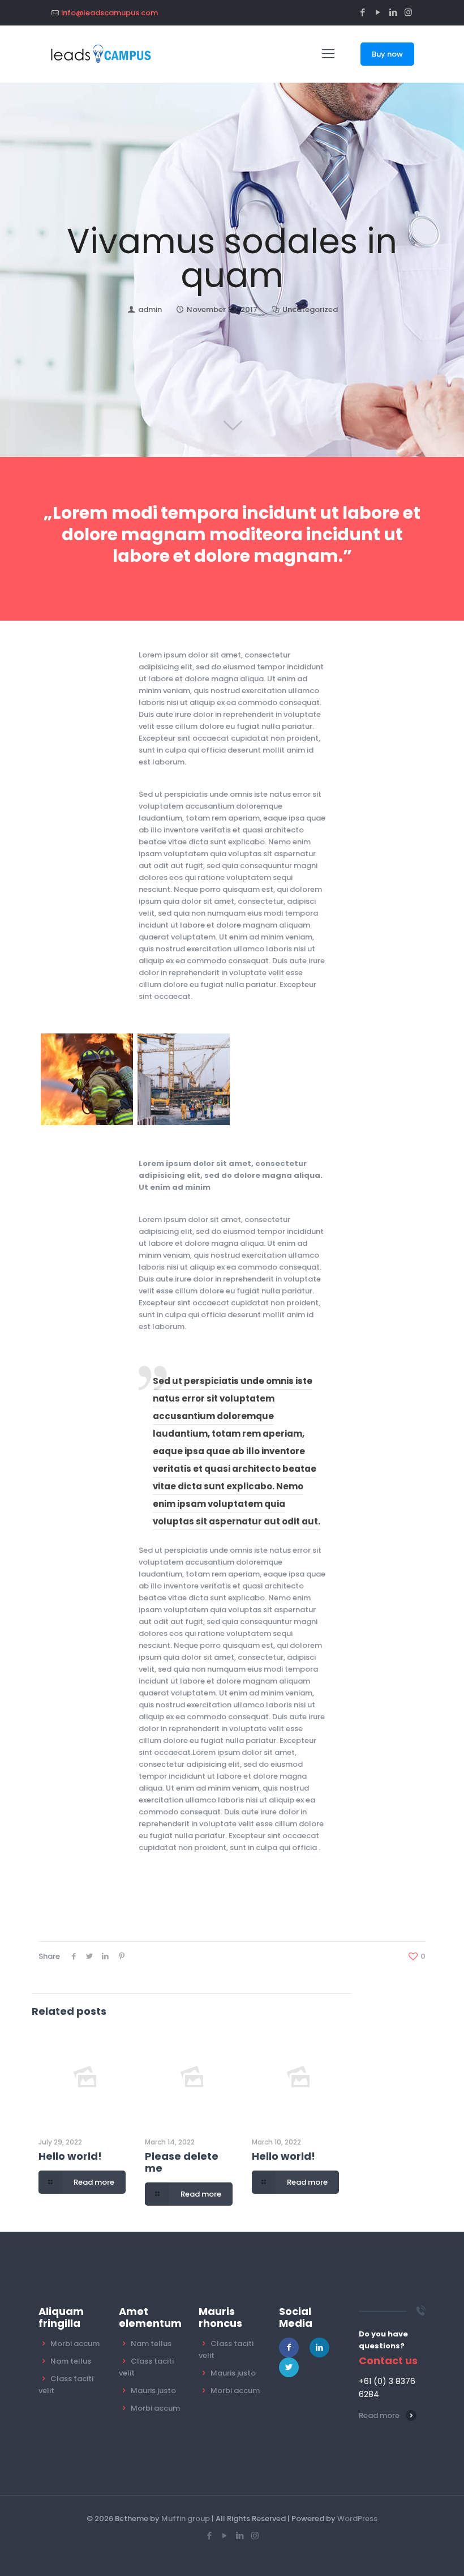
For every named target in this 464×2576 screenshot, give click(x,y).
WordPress (357, 2519)
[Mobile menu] (328, 54)
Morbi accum (75, 2344)
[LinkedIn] (393, 12)
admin (150, 309)
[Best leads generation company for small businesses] (101, 54)
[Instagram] (408, 12)
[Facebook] (362, 12)
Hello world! (70, 2156)
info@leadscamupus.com (109, 13)
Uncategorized (310, 309)
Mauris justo (153, 2391)
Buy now (387, 54)
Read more (379, 2415)
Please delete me (182, 2162)
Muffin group (186, 2519)
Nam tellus (71, 2361)
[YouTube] (378, 12)
